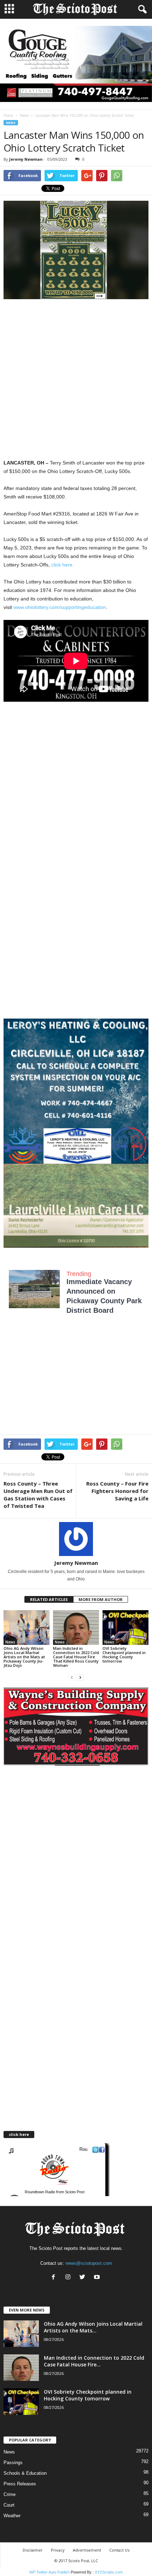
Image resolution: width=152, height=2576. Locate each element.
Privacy (58, 2550)
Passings (13, 2463)
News (24, 115)
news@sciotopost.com (89, 2263)
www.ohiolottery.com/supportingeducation (60, 607)
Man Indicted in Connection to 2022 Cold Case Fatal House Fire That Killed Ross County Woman (76, 1657)
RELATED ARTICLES (49, 1599)
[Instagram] (69, 2278)
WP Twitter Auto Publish (49, 2572)
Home (8, 115)
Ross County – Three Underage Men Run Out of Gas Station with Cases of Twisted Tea (38, 1495)
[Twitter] (84, 2278)
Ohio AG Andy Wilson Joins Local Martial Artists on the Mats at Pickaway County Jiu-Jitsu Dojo (24, 1657)
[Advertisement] (76, 380)
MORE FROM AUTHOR (101, 1599)
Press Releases (20, 2484)
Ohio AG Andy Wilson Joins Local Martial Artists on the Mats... (93, 2327)
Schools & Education (25, 2473)
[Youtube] (98, 2278)
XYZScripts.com (109, 2572)
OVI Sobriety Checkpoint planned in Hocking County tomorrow (124, 1655)
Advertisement (87, 2550)
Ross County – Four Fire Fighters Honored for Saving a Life (117, 1491)
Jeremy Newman (26, 159)
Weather (12, 2516)
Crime (10, 2494)
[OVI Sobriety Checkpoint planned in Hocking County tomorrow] (125, 1627)
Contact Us (119, 2550)
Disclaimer (33, 2550)
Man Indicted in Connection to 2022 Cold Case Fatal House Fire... (94, 2361)
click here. (63, 565)
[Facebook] (55, 2278)
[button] (141, 10)
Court (9, 2505)
